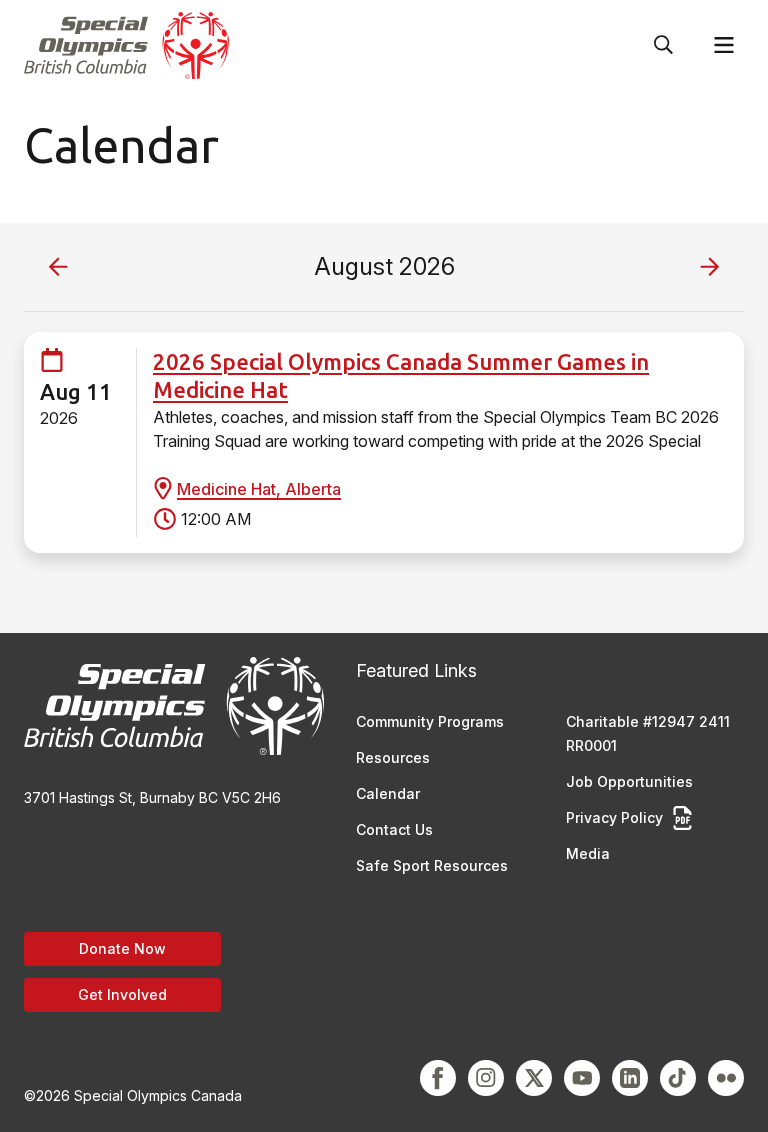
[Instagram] (486, 1078)
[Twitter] (534, 1078)
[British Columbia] (126, 45)
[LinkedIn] (630, 1078)
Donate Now (122, 948)
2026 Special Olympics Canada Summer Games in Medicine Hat (401, 376)
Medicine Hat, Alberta (259, 489)
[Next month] (710, 267)
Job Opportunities (629, 781)
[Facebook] (438, 1078)
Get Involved (122, 994)
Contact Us (394, 829)
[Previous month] (58, 267)
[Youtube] (582, 1078)
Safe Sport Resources (432, 865)
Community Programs (430, 721)
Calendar (388, 793)
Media (588, 853)
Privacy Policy (614, 817)
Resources (393, 757)
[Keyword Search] (664, 45)
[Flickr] (726, 1078)
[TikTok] (678, 1078)
